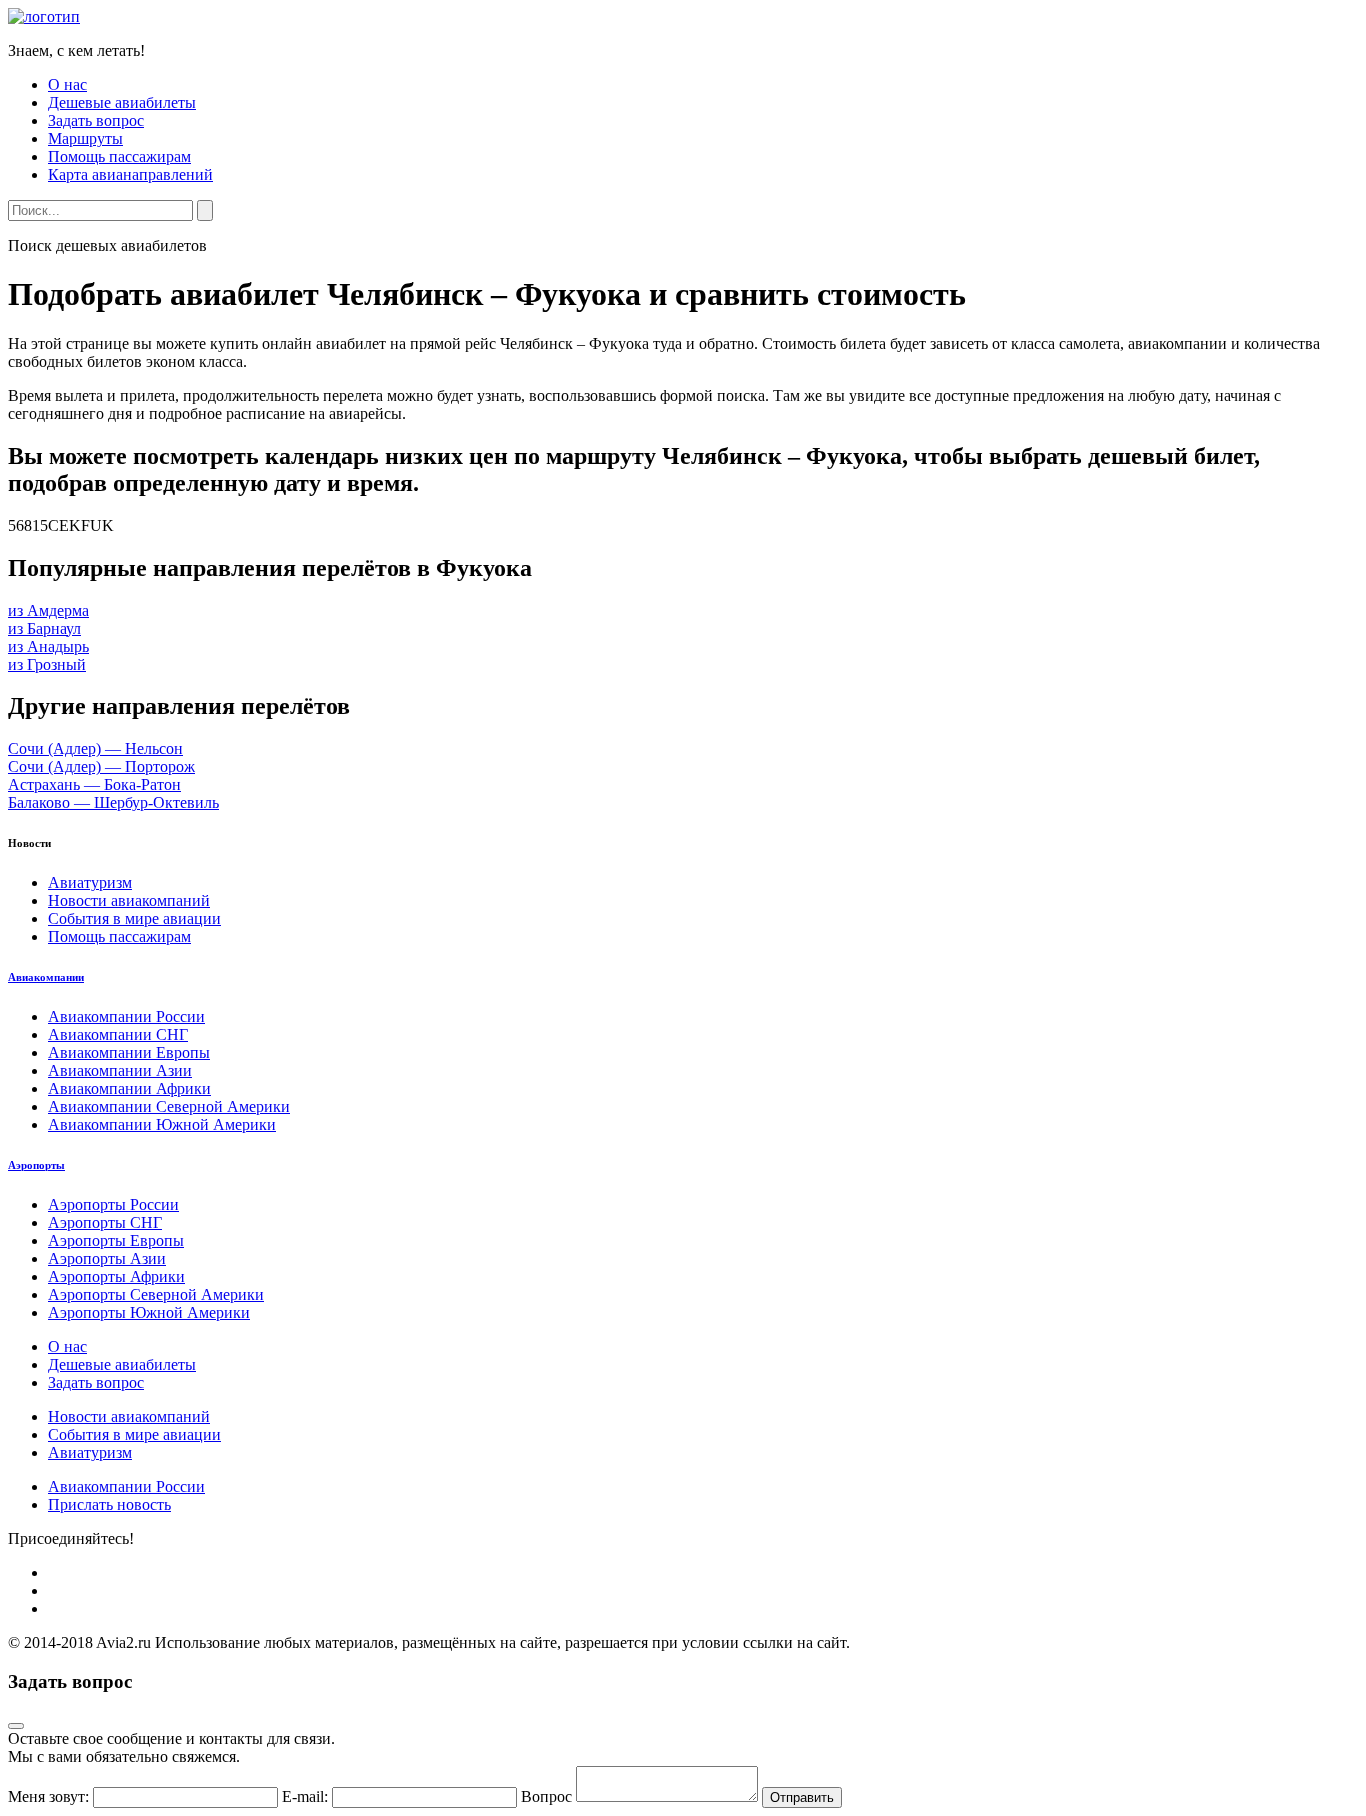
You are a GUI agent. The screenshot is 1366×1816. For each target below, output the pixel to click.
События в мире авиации (134, 918)
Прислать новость (109, 1504)
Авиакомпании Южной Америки (162, 1124)
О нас (67, 84)
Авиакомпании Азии (120, 1070)
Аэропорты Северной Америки (156, 1294)
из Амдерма (48, 610)
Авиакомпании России (126, 1016)
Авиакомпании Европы (129, 1052)
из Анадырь (48, 646)
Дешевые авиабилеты (122, 102)
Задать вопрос (96, 120)
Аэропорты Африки (116, 1276)
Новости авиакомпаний (129, 900)
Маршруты (85, 138)
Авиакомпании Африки (129, 1088)
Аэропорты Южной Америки (149, 1312)
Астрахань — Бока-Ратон (94, 784)
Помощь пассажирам (119, 156)
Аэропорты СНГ (105, 1222)
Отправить (802, 1797)
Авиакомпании (46, 977)
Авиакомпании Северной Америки (169, 1106)
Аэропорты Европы (116, 1240)
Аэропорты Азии (107, 1258)
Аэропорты (36, 1165)
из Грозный (47, 664)
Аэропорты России (113, 1204)
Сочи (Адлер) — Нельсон (95, 748)
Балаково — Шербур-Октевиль (113, 802)
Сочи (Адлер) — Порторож (101, 766)
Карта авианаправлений (130, 174)
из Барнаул (44, 628)
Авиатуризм (90, 882)
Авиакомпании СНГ (118, 1034)
